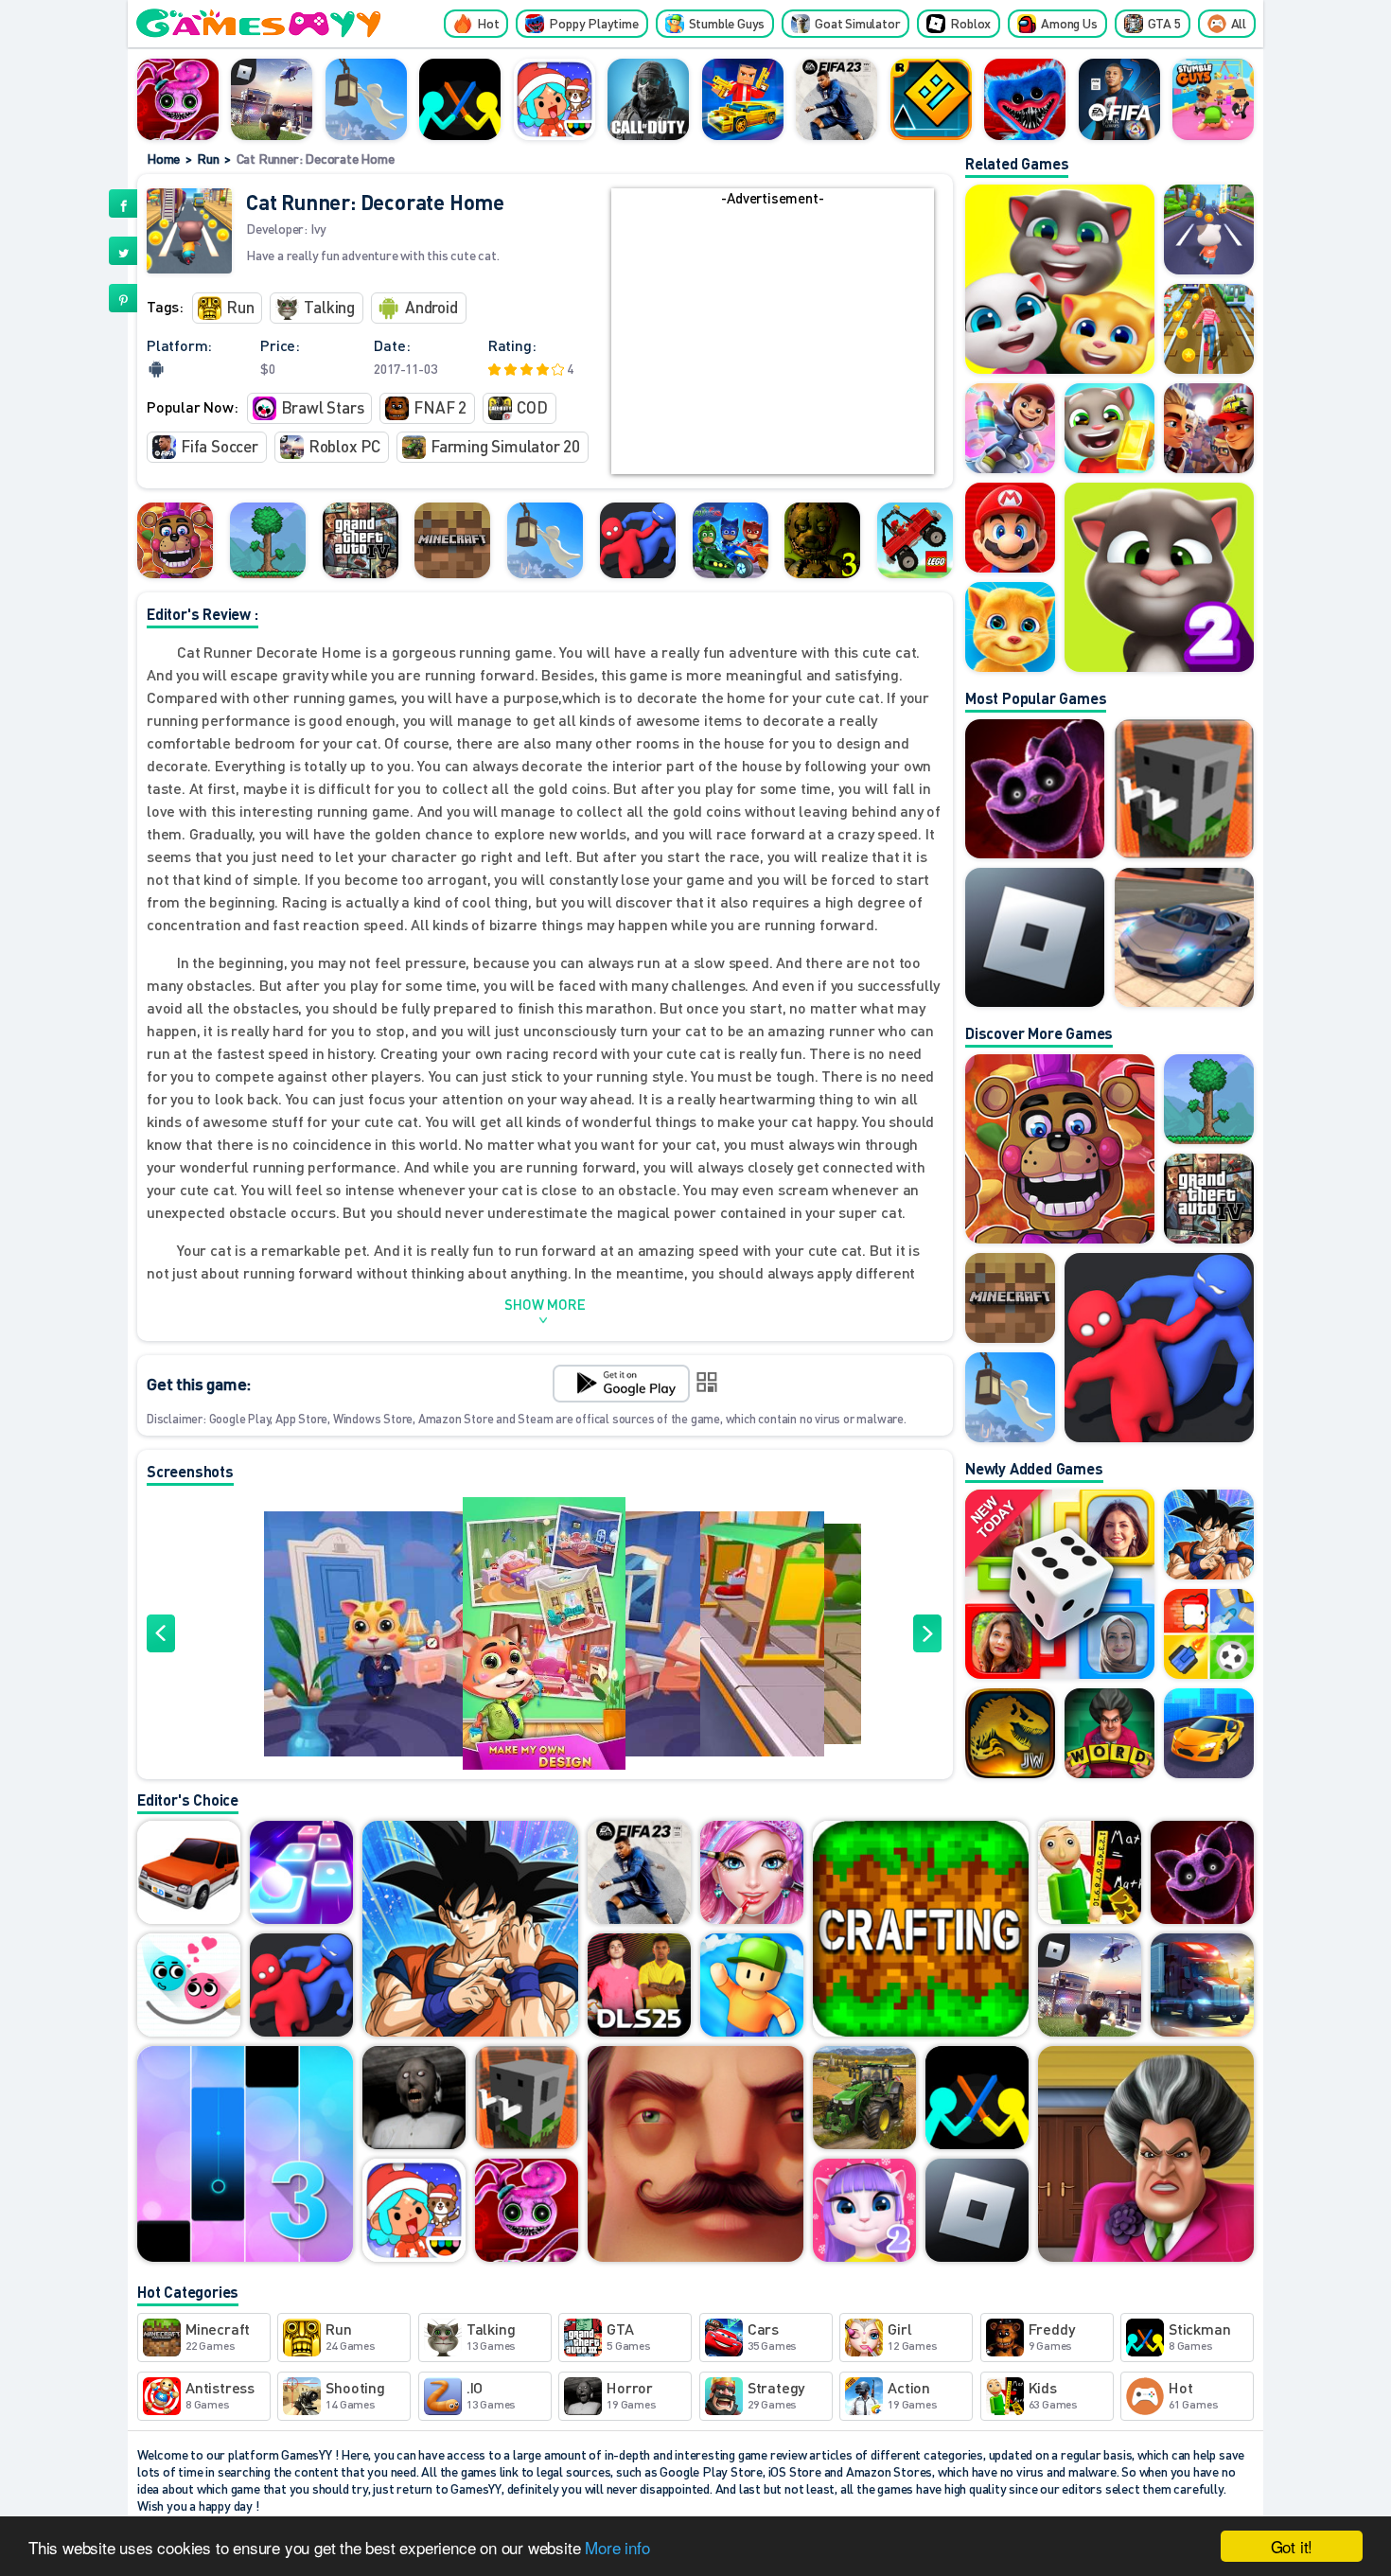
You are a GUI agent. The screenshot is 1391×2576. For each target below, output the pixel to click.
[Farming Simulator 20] (864, 2099)
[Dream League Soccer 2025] (639, 1986)
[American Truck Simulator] (1202, 1986)
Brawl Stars (323, 407)
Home (163, 158)
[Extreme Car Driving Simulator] (1184, 937)
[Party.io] (638, 540)
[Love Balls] (189, 1986)
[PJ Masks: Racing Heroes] (731, 540)
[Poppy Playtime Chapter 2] (178, 99)
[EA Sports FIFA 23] (836, 99)
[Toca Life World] (555, 99)
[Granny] (414, 2099)
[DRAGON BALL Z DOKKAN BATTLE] (470, 1930)
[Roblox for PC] (272, 99)
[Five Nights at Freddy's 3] (822, 540)
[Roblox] (1035, 937)
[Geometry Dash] (931, 99)
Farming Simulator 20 (505, 446)
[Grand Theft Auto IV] (361, 540)
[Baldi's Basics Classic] (1090, 1874)
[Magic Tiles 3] (245, 2155)
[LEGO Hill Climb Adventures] (915, 540)
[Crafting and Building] (921, 1930)
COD (532, 407)
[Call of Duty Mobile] (648, 99)
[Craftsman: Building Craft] (1184, 789)
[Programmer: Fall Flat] (366, 99)
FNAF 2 (440, 407)
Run (208, 158)
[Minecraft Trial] (452, 540)
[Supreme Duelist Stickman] (460, 99)
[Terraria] (268, 540)
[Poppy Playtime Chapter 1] (1025, 99)
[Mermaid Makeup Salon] (752, 1874)
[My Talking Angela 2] (864, 2212)
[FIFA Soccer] (1119, 99)
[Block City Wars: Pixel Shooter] (743, 99)
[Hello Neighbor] (695, 2155)
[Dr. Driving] (189, 1874)
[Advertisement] (772, 342)
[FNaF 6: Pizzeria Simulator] (175, 540)
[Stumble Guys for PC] (1213, 99)
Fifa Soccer (220, 446)
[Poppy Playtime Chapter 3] (1035, 789)
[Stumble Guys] (752, 1986)
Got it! (1292, 2546)
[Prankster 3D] (1146, 2155)
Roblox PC (344, 446)
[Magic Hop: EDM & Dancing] (301, 1874)
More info (617, 2547)
